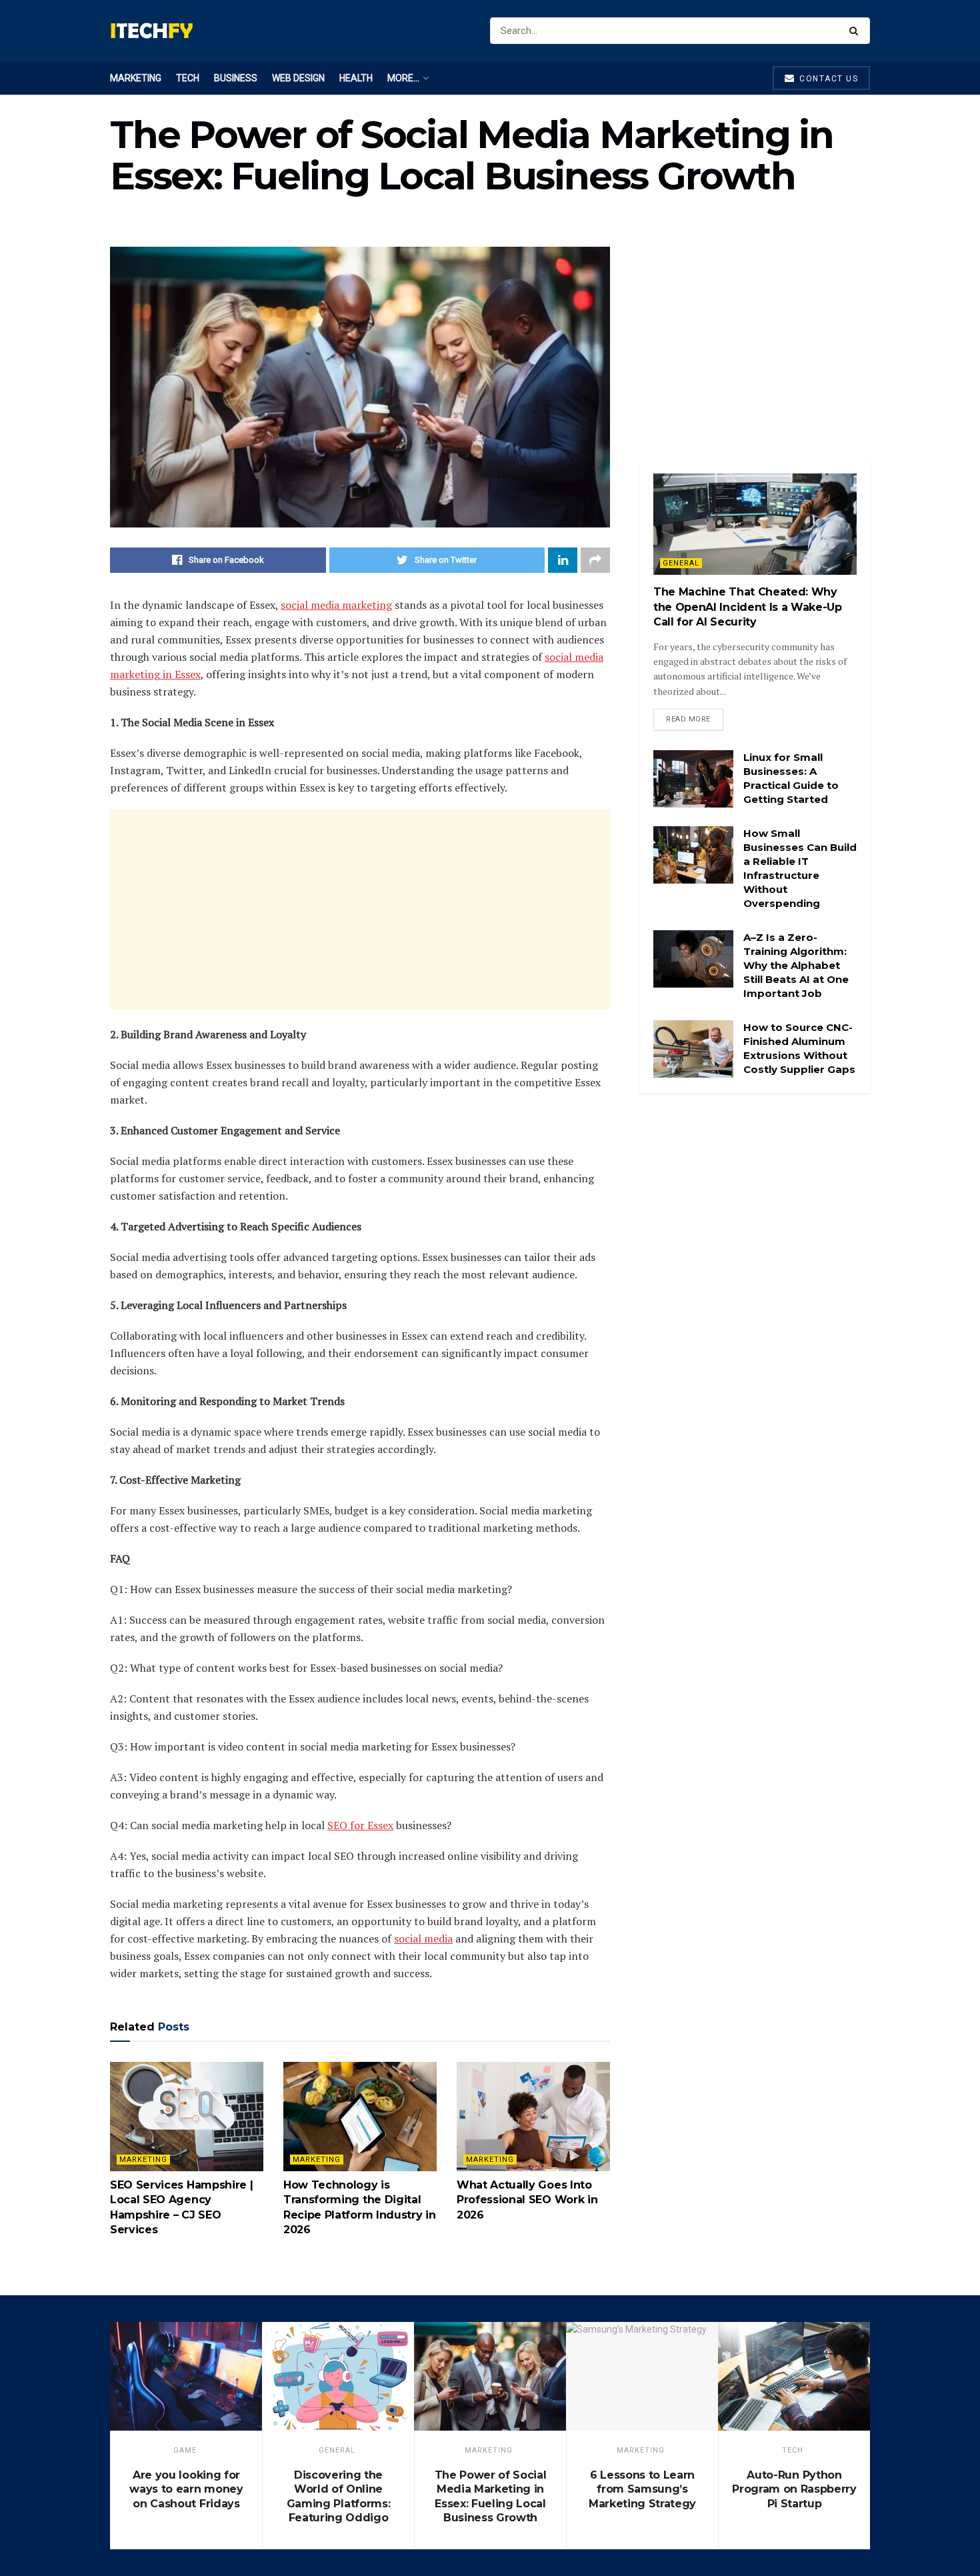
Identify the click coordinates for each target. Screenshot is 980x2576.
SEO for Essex (360, 1825)
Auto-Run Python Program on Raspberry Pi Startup (794, 2489)
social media (423, 1939)
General (681, 563)
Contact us (828, 79)
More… (403, 78)
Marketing (136, 78)
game (185, 2450)
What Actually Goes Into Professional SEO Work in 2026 (527, 2200)
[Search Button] (856, 31)
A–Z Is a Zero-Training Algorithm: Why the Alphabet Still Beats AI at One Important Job (796, 965)
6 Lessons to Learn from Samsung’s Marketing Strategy (642, 2489)
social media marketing (336, 605)
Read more (688, 719)
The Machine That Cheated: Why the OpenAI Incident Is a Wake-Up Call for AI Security (748, 607)
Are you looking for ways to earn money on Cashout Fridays (186, 2489)
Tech (188, 78)
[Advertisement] (360, 910)
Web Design (298, 78)
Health (356, 78)
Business (236, 78)
